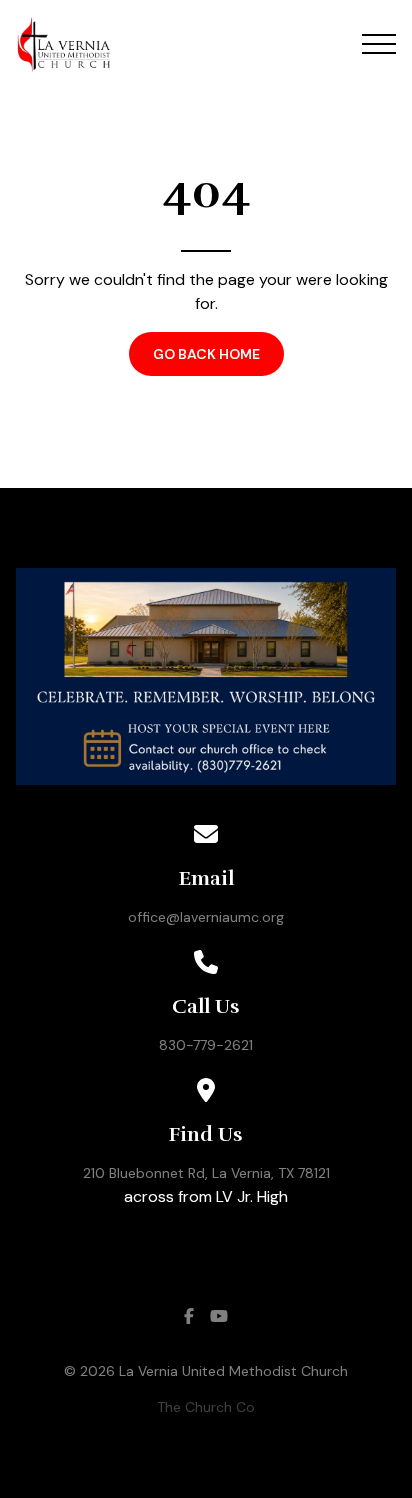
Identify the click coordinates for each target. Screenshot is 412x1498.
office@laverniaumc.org (206, 917)
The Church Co (206, 1407)
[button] (379, 44)
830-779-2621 (206, 1045)
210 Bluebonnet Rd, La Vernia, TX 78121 (206, 1173)
